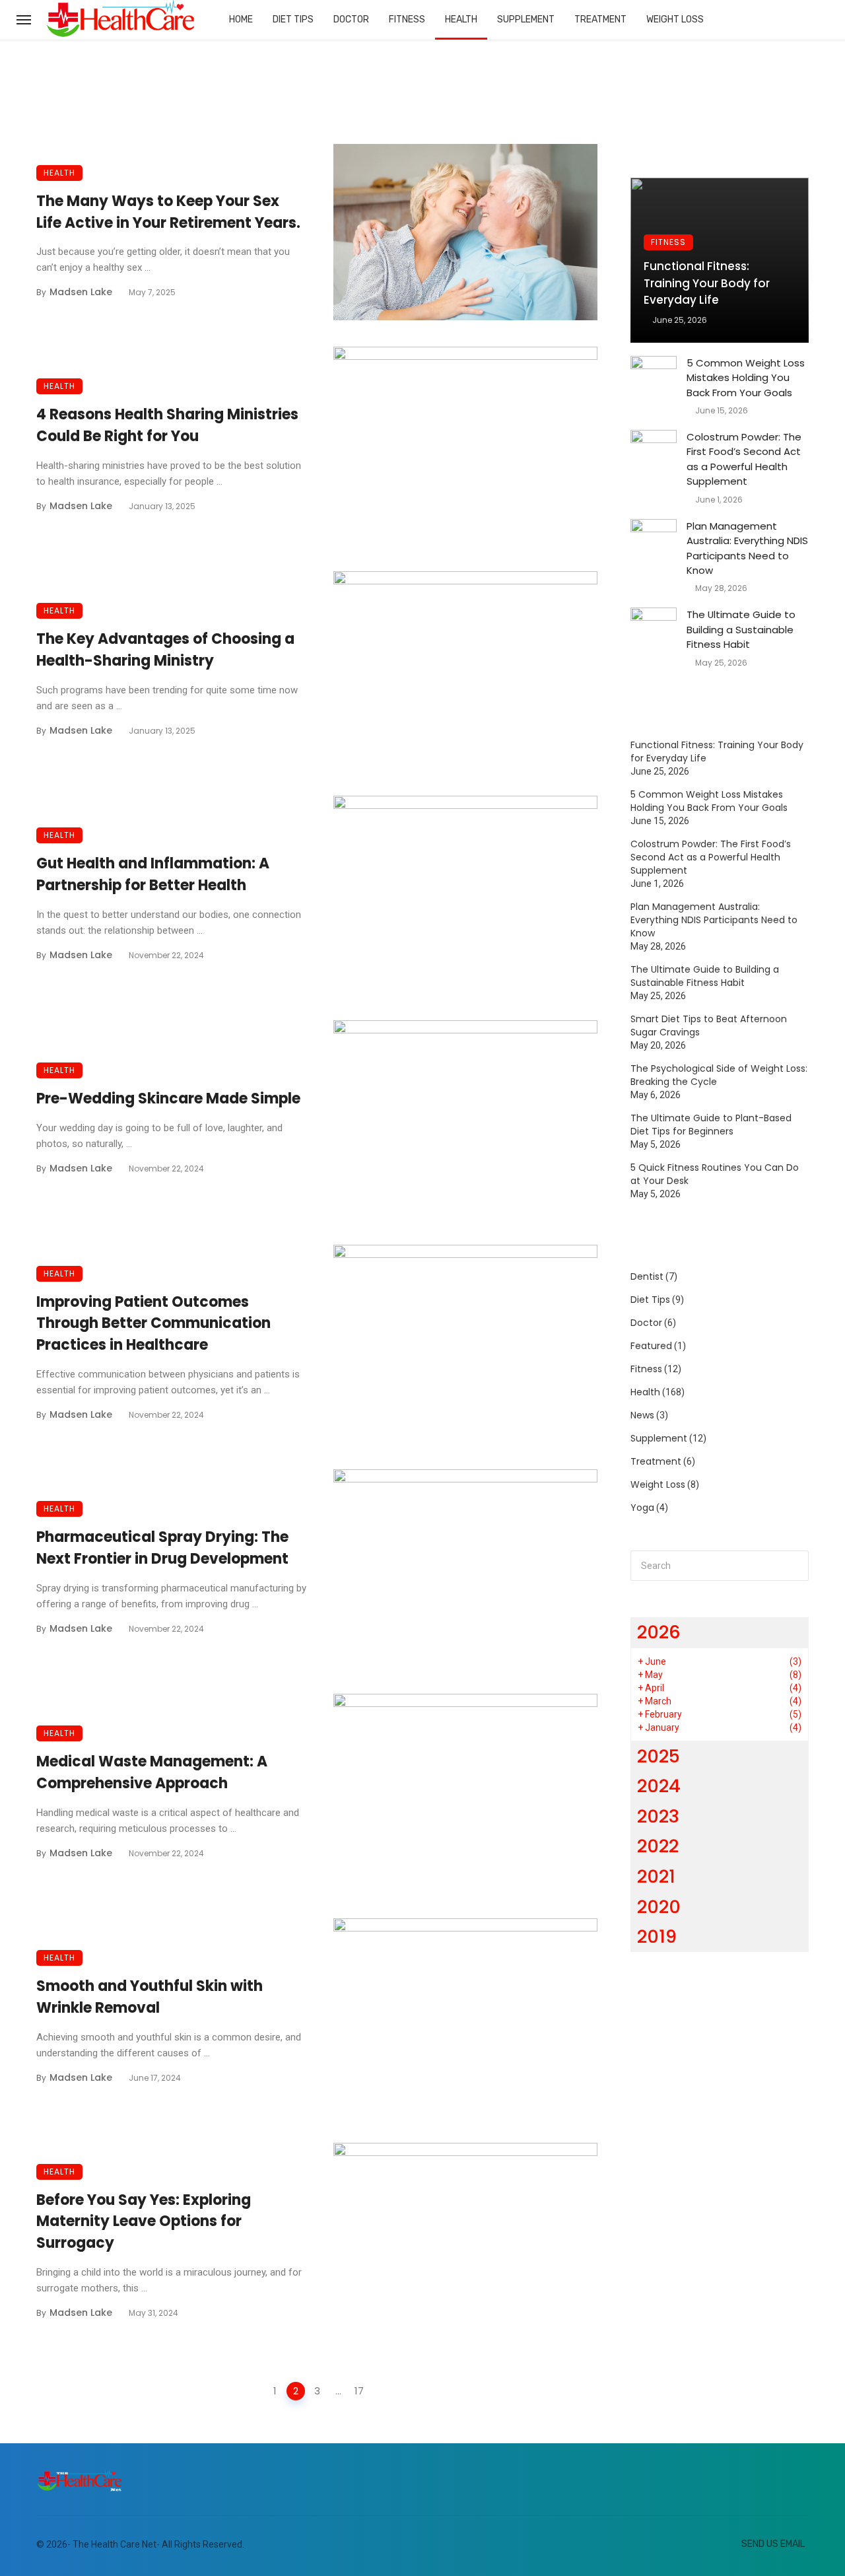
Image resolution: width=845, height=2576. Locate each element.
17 (359, 2391)
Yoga (642, 1508)
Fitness (407, 19)
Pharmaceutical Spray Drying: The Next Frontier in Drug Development (162, 1548)
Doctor (351, 19)
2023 (658, 1816)
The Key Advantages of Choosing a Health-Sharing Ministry (165, 650)
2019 (657, 1936)
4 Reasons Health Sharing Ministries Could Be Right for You (167, 425)
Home (241, 19)
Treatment (600, 19)
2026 (659, 1632)
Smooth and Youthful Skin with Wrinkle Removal (150, 1997)
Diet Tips (293, 19)
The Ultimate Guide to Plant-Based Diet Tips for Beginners (711, 1125)
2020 (659, 1907)
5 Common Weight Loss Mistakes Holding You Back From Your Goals (746, 378)
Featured (651, 1346)
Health (461, 19)
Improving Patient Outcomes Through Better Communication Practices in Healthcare (153, 1324)
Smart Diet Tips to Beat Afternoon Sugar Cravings (709, 1026)
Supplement (526, 19)
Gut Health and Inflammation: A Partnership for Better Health (153, 874)
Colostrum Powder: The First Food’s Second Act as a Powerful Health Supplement (744, 459)
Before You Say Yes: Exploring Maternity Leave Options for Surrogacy (144, 2222)
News (642, 1415)
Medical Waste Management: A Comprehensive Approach (152, 1772)
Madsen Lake (81, 292)
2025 (659, 1756)
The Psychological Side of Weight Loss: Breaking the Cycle (719, 1075)
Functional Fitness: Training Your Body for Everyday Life (707, 283)
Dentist (647, 1276)
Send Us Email (773, 2544)
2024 (659, 1786)
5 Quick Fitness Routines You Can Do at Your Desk (715, 1174)
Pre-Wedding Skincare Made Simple (168, 1098)
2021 (656, 1876)
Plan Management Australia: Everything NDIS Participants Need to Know (747, 548)
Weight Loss (675, 19)
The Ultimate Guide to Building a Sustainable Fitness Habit (741, 629)
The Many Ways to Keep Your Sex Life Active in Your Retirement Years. (168, 212)
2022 (658, 1846)
